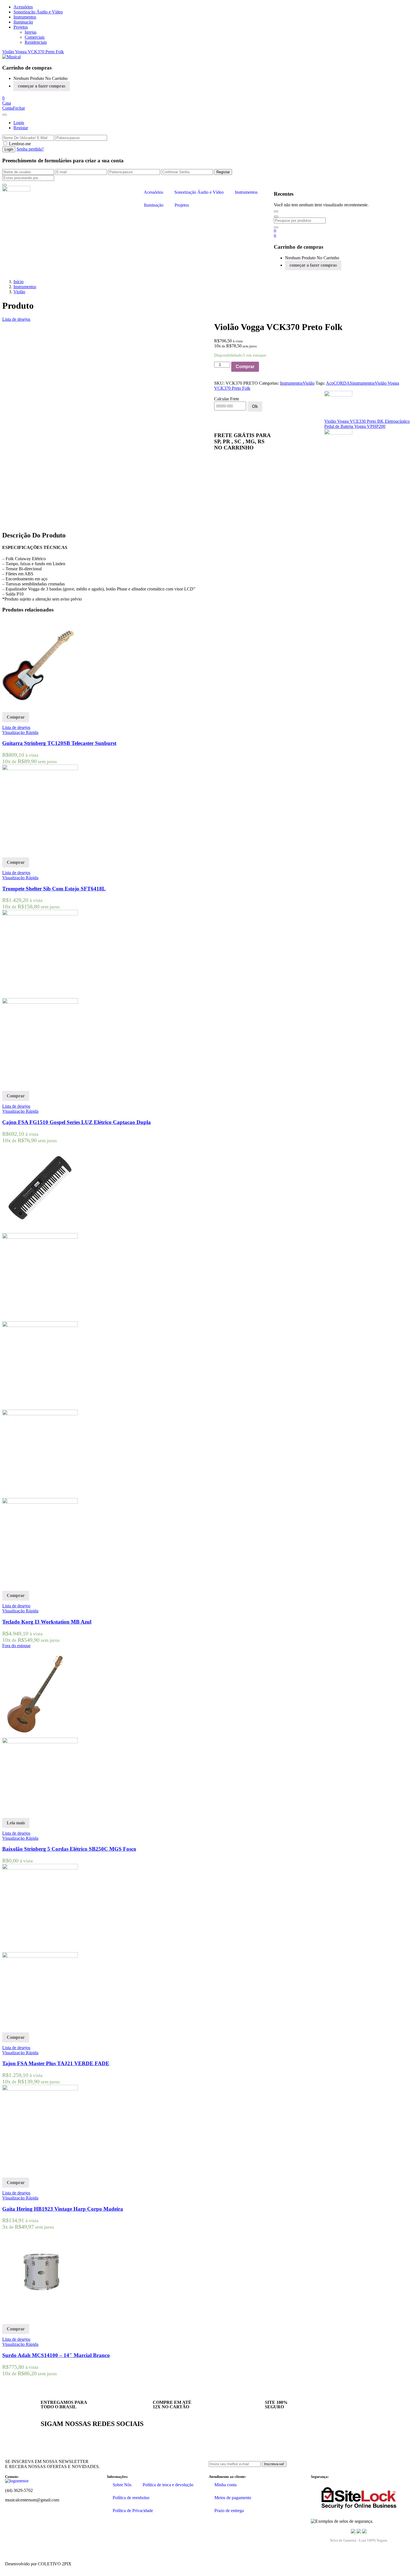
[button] (3, 98)
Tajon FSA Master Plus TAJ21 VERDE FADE (56, 2063)
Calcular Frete (227, 399)
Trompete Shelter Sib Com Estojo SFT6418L (54, 889)
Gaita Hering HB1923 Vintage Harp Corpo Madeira (63, 2209)
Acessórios (23, 7)
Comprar (245, 367)
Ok (255, 406)
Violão (19, 292)
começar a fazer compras (42, 86)
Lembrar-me (20, 144)
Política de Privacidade (133, 2511)
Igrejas (31, 32)
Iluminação (23, 22)
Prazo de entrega (229, 2511)
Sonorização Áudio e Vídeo (38, 12)
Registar (21, 128)
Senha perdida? (30, 149)
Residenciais (36, 42)
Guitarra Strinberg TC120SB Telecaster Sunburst (59, 743)
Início (18, 282)
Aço (330, 383)
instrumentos (364, 383)
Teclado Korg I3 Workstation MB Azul (47, 1622)
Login (19, 123)
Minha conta (225, 2485)
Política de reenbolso (131, 2498)
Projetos (21, 27)
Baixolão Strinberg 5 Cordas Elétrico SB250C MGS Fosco (69, 1849)
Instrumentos (25, 17)
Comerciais (35, 37)
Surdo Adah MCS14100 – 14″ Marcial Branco (56, 2355)
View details (13, 520)
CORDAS (343, 383)
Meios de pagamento (233, 2498)
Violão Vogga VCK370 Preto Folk (33, 52)
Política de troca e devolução (168, 2485)
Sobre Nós (122, 2485)
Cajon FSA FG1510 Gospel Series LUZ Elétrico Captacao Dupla (77, 1122)
